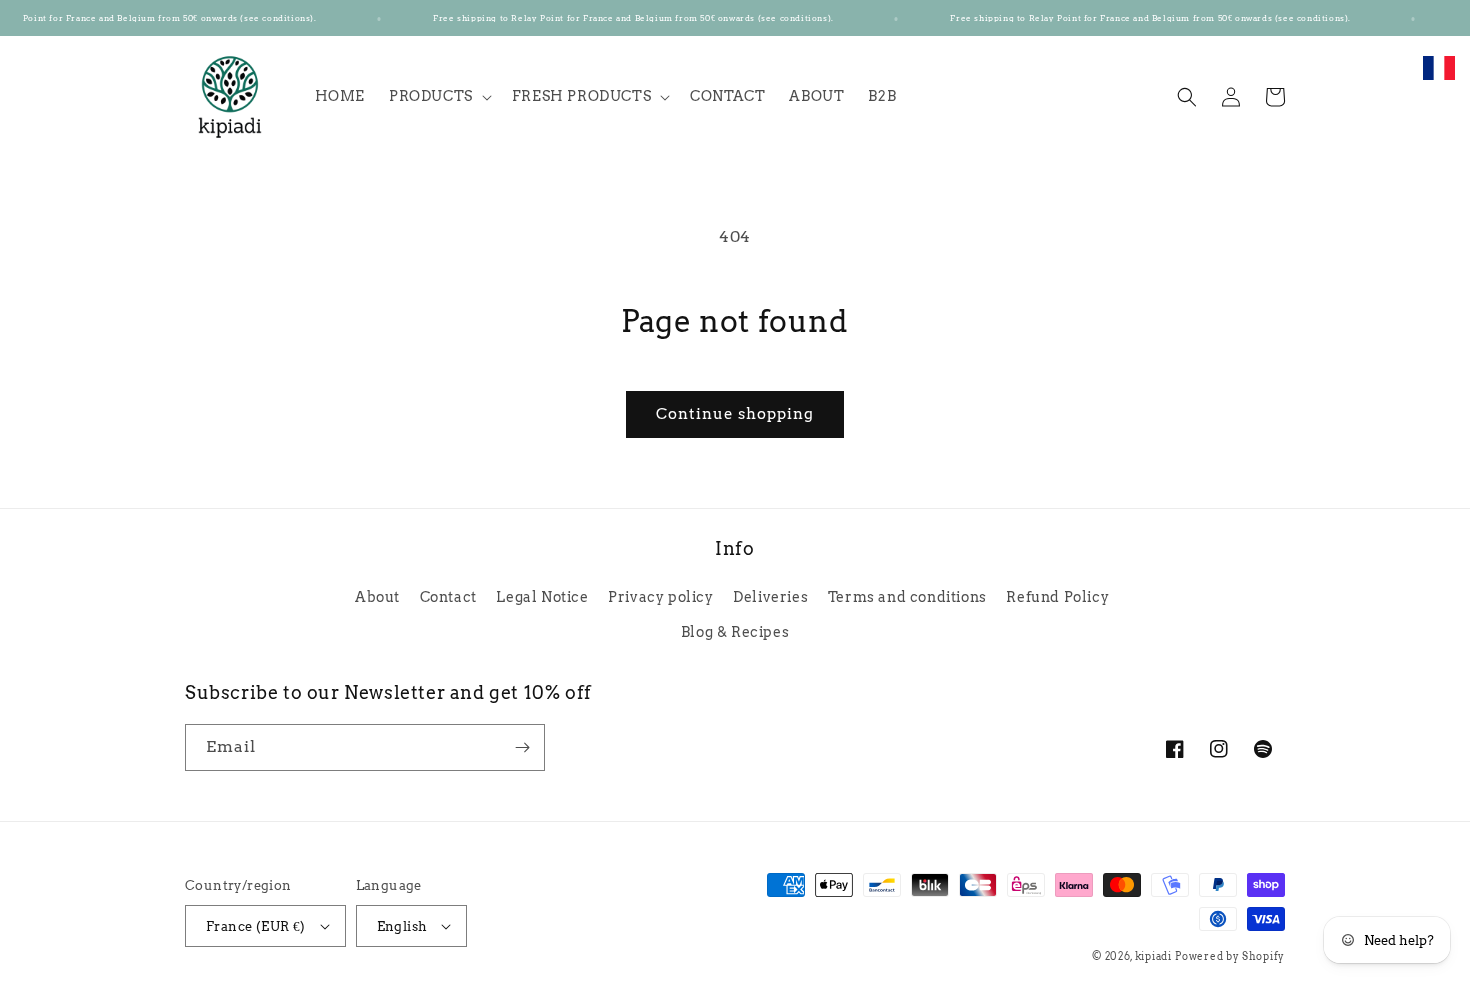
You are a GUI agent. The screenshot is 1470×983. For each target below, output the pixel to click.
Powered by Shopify (1230, 956)
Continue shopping (735, 414)
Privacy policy (660, 597)
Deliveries (770, 597)
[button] (438, 96)
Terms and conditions (907, 597)
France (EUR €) (256, 926)
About (377, 597)
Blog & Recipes (735, 632)
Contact (448, 597)
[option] (1439, 78)
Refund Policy (1057, 597)
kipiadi (1153, 956)
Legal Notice (542, 597)
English (402, 926)
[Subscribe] (522, 747)
